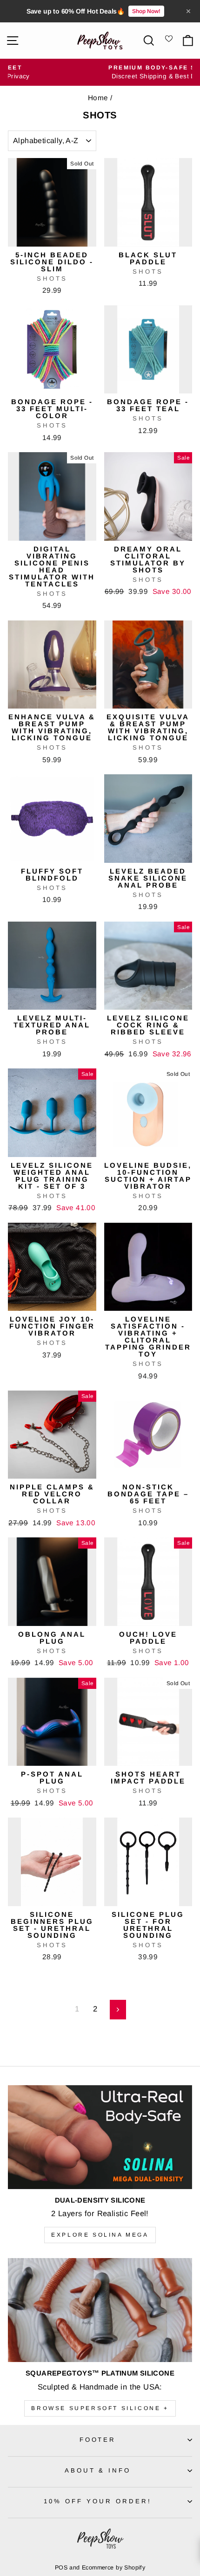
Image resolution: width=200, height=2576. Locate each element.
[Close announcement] (188, 11)
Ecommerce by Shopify (113, 2568)
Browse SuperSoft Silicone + (100, 2408)
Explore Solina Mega (100, 2235)
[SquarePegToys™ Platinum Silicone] (100, 2310)
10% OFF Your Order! (98, 2501)
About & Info (98, 2470)
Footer (98, 2440)
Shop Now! (146, 11)
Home (98, 98)
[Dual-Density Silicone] (100, 2137)
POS (61, 2568)
